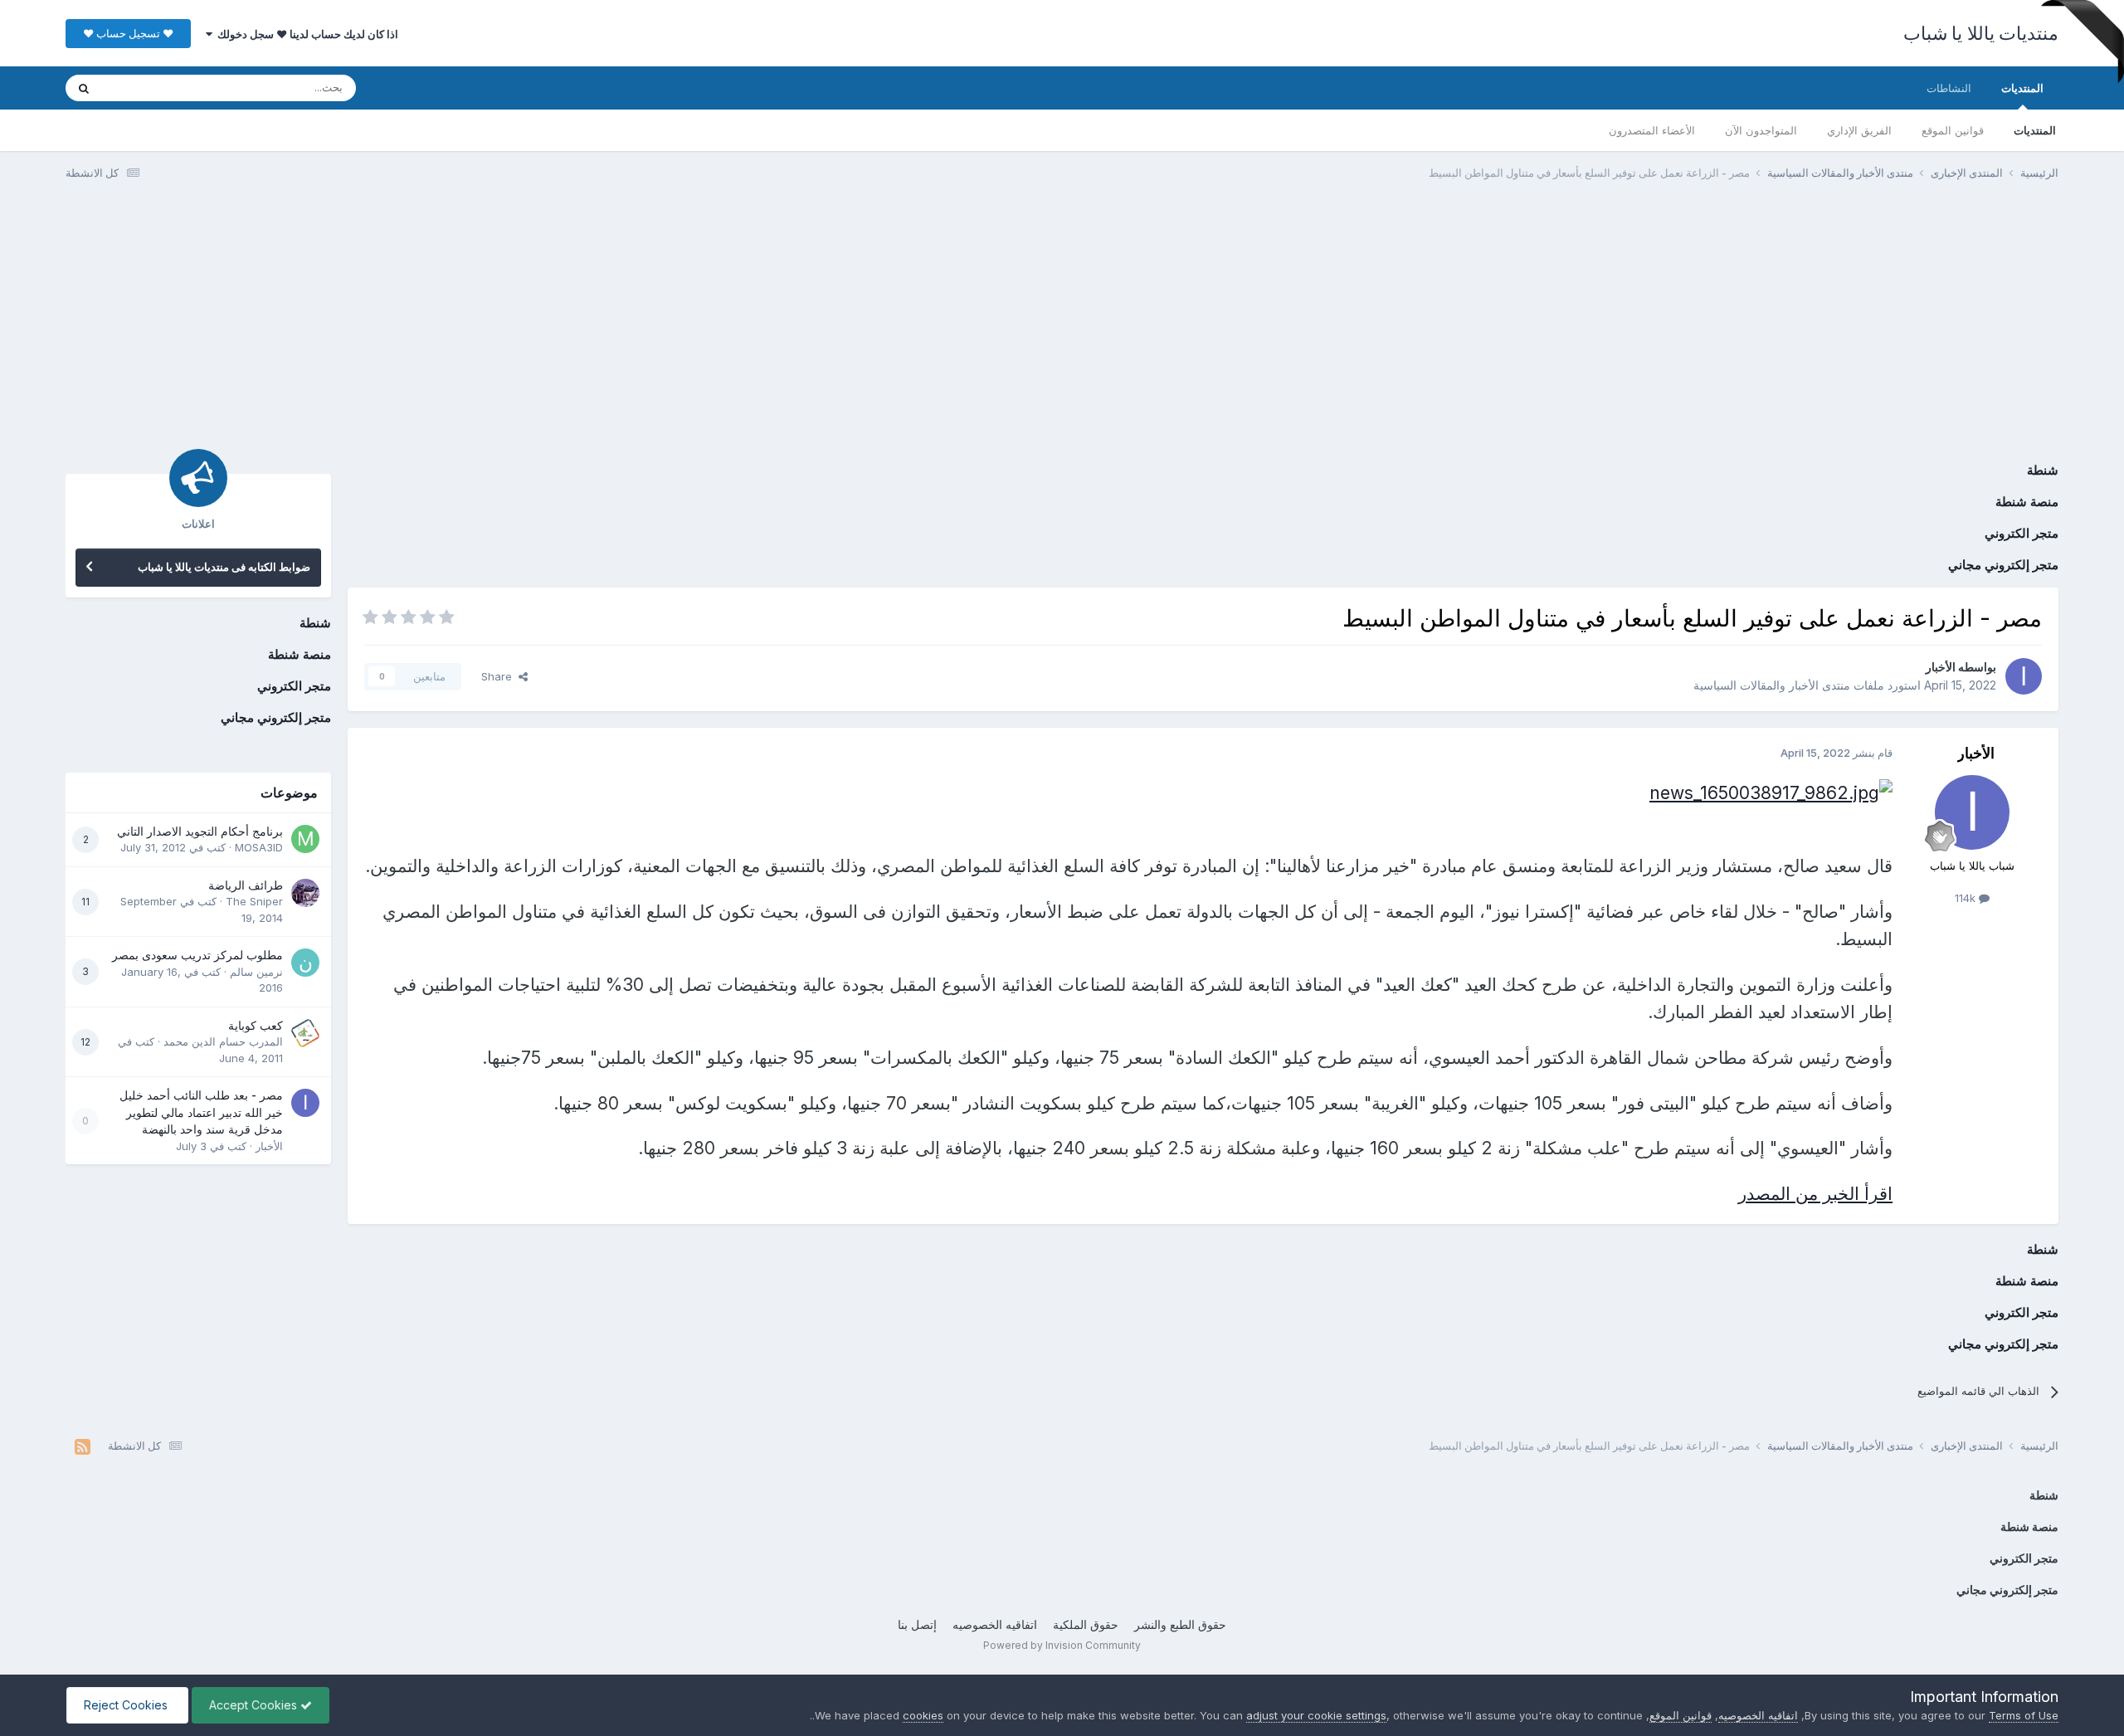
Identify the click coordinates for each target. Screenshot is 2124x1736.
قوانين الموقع (1953, 130)
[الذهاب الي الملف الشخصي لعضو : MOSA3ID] (305, 839)
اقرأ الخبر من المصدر (1815, 1194)
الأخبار (1941, 667)
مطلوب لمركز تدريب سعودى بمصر (197, 955)
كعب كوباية (256, 1026)
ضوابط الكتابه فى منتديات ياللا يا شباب (224, 567)
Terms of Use (2024, 1715)
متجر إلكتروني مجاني (2003, 565)
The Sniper (254, 901)
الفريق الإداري (1859, 130)
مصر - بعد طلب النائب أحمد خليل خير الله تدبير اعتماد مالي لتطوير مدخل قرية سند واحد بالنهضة (201, 1112)
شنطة (2043, 470)
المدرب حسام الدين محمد (223, 1041)
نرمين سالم (256, 972)
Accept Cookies (255, 1705)
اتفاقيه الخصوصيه (995, 1624)
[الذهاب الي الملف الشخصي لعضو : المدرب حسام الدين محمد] (305, 1033)
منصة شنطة (2027, 502)
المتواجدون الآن (1761, 130)
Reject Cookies (127, 1705)
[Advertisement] (1062, 322)
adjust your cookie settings (1316, 1715)
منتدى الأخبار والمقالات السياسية (1772, 685)
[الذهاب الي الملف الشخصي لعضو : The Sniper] (305, 893)
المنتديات (2022, 88)
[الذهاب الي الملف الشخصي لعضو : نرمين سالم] (305, 963)
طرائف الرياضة (246, 885)
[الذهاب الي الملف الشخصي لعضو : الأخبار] (2024, 676)
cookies (923, 1715)
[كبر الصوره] (1771, 791)
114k (1967, 898)
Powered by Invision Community (1062, 1645)
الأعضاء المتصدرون (1652, 130)
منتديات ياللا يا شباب (1981, 33)
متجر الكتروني (2022, 533)
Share (500, 676)
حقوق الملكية (1086, 1624)
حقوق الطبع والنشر (1180, 1624)
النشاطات (1949, 88)
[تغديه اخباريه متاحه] (83, 1446)
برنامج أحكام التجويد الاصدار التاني (200, 831)
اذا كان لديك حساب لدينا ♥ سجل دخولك (305, 34)
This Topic (151, 88)
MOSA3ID (259, 847)
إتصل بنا (917, 1624)
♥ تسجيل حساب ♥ (128, 33)
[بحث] (84, 88)
